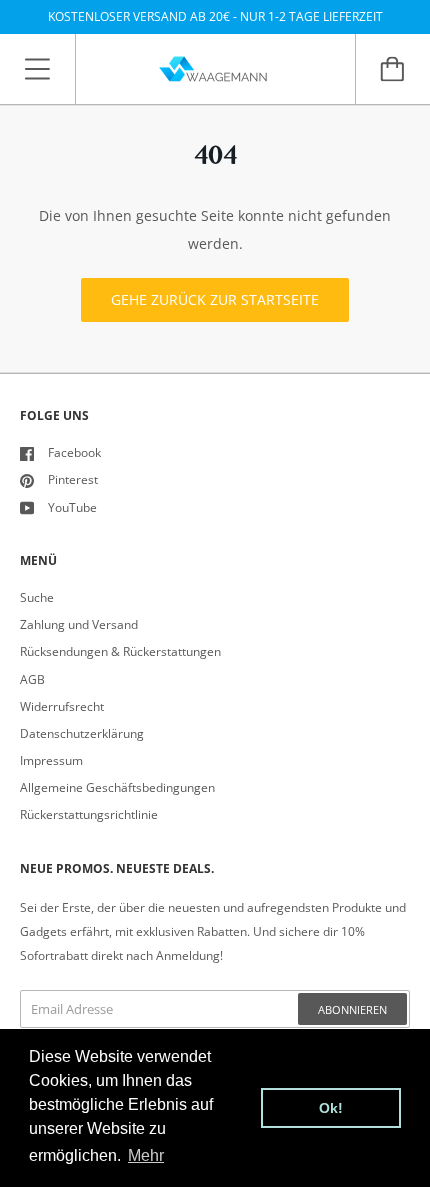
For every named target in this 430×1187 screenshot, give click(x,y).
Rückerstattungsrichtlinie (89, 814)
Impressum (51, 760)
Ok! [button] (331, 1108)
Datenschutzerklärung (82, 733)
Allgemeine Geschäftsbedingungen (117, 787)
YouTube (72, 507)
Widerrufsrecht (62, 706)
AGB (32, 679)
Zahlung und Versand (79, 624)
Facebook (74, 452)
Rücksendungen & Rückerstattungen (120, 651)
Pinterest (73, 479)
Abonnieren (352, 1009)
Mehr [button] (146, 1155)
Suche (37, 597)
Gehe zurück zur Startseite (215, 299)
